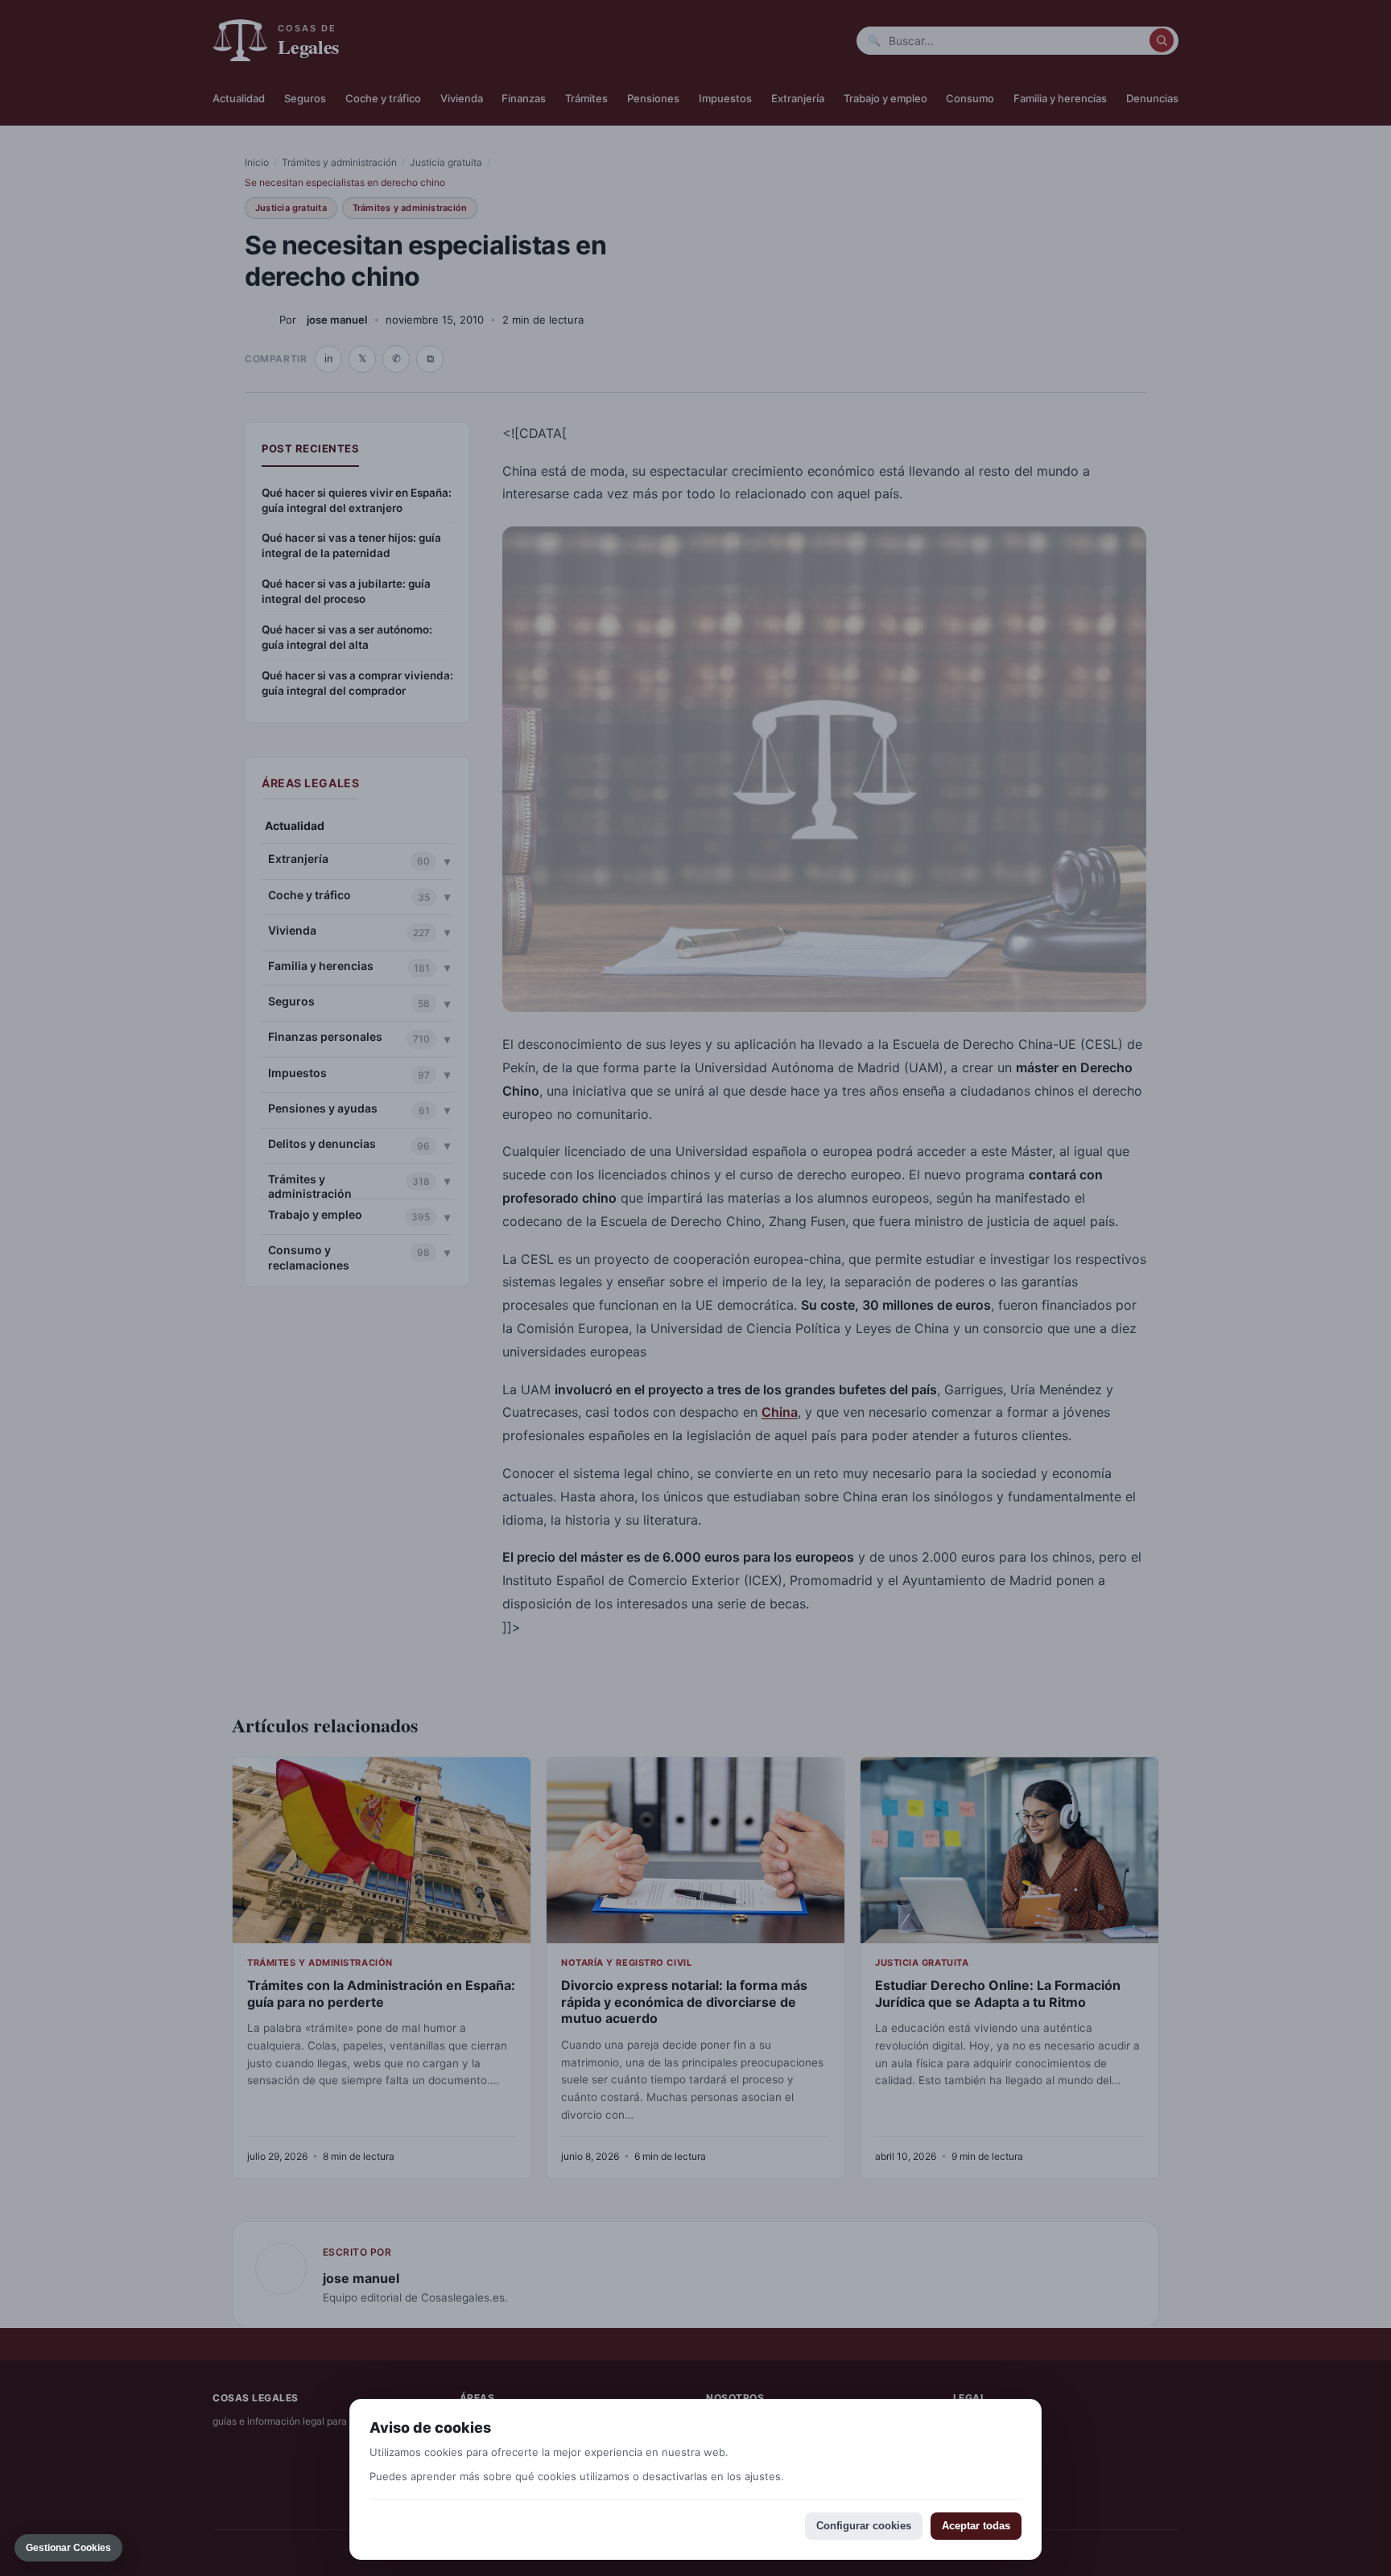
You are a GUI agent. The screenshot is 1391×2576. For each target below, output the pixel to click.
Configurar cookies (864, 2526)
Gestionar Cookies (68, 2548)
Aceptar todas (976, 2526)
